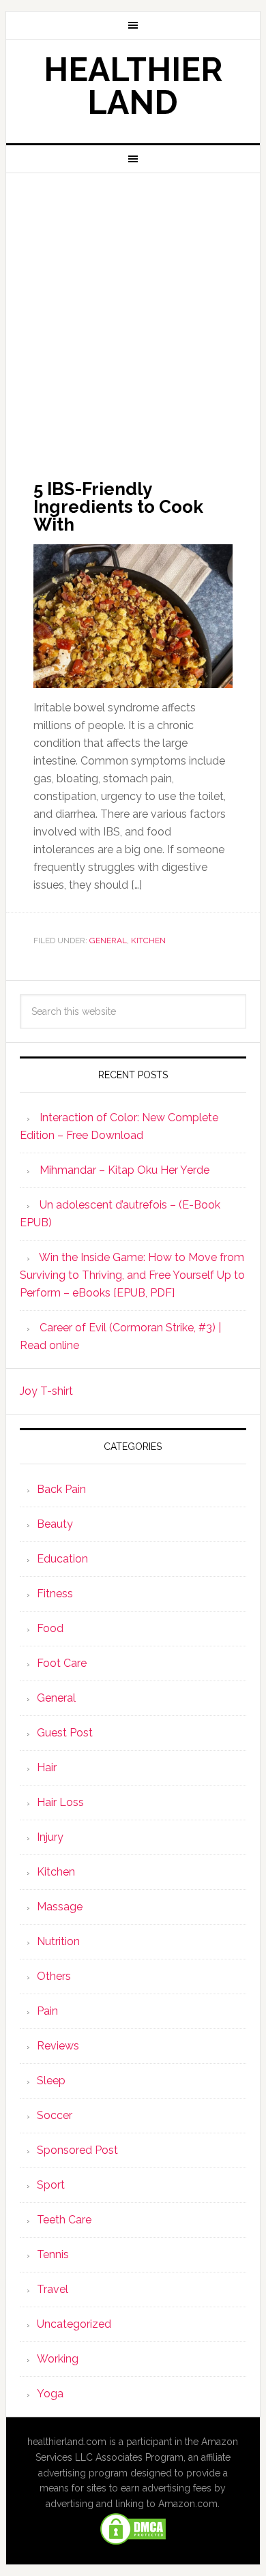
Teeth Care (64, 2220)
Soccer (55, 2115)
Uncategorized (74, 2324)
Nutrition (58, 1941)
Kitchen (148, 941)
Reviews (58, 2046)
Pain (47, 2011)
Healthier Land (133, 86)
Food (50, 1628)
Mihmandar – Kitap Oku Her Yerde (124, 1170)
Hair (47, 1767)
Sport (51, 2185)
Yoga (50, 2394)
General (108, 941)
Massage (60, 1907)
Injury (50, 1837)
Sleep (51, 2081)
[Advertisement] (133, 313)
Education (62, 1559)
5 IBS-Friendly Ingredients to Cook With (118, 507)
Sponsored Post (77, 2150)
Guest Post (65, 1733)
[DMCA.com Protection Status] (133, 2540)
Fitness (55, 1594)
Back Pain (61, 1489)
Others (54, 1976)
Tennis (53, 2254)
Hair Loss (60, 1802)
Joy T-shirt (46, 1391)
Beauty (55, 1524)
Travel (53, 2289)
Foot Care (62, 1663)
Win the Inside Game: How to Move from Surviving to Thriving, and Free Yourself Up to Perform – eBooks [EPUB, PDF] (132, 1275)
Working (58, 2359)
